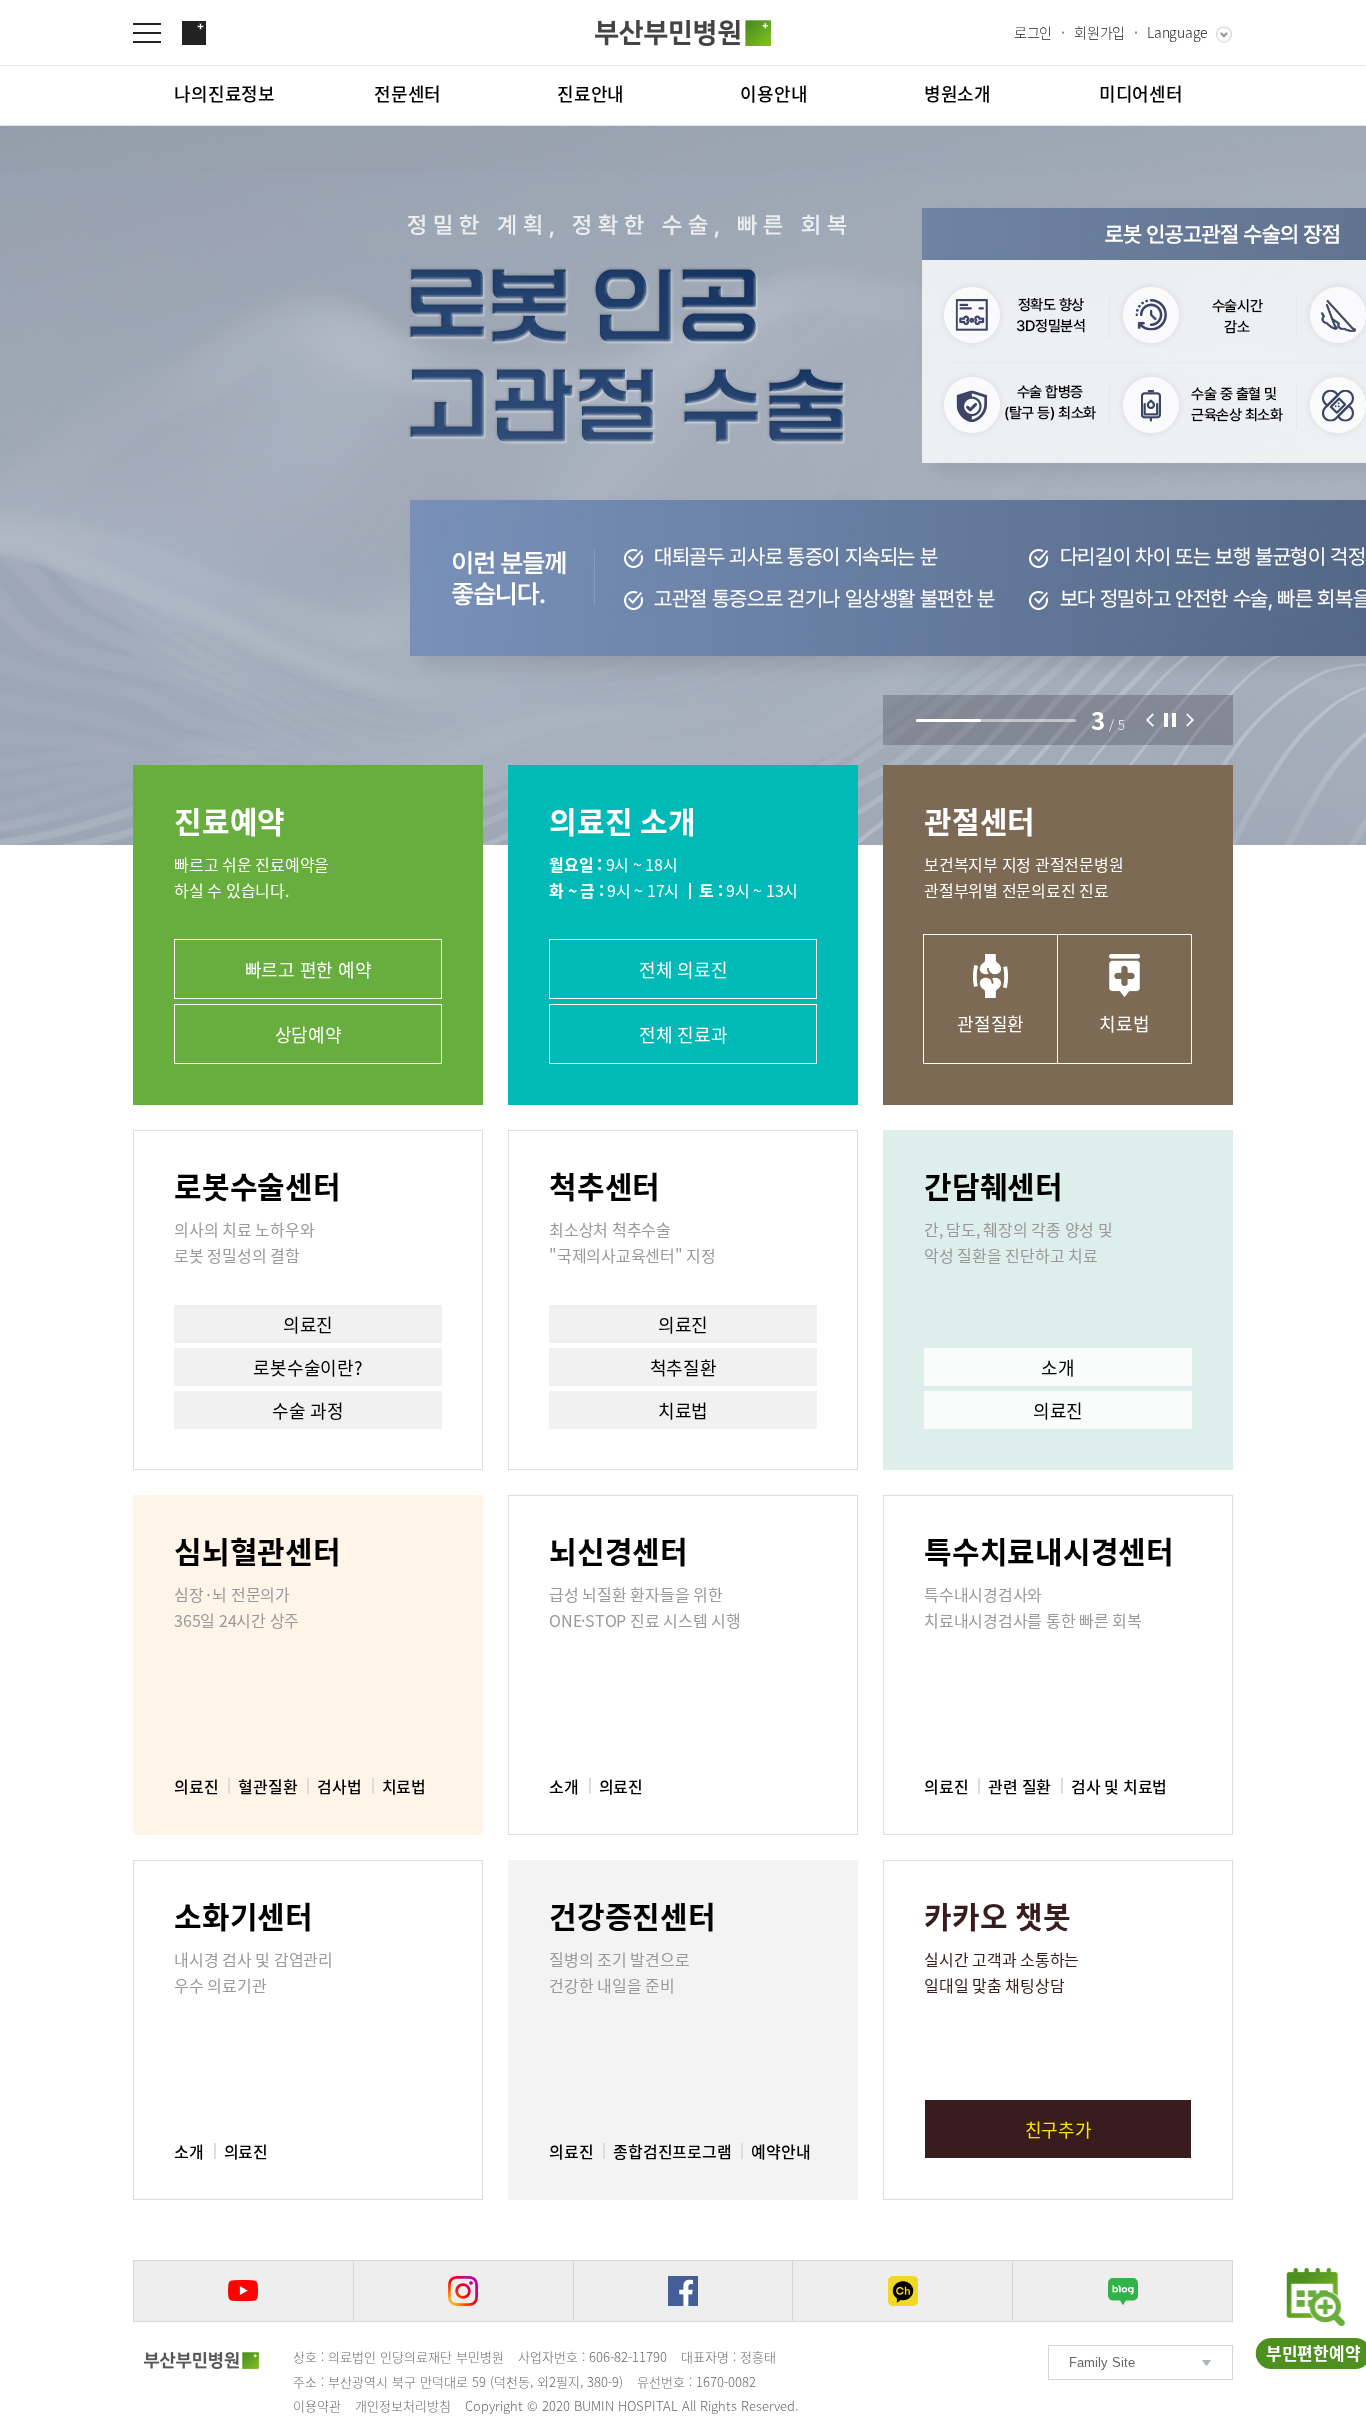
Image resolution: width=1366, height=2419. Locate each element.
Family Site (1102, 2362)
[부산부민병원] (683, 33)
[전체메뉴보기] (157, 33)
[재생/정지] (1170, 720)
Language (1177, 32)
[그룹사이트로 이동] (194, 33)
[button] (1150, 720)
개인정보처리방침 (403, 2405)
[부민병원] (201, 2360)
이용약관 (317, 2405)
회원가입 (1099, 32)
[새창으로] (243, 2291)
